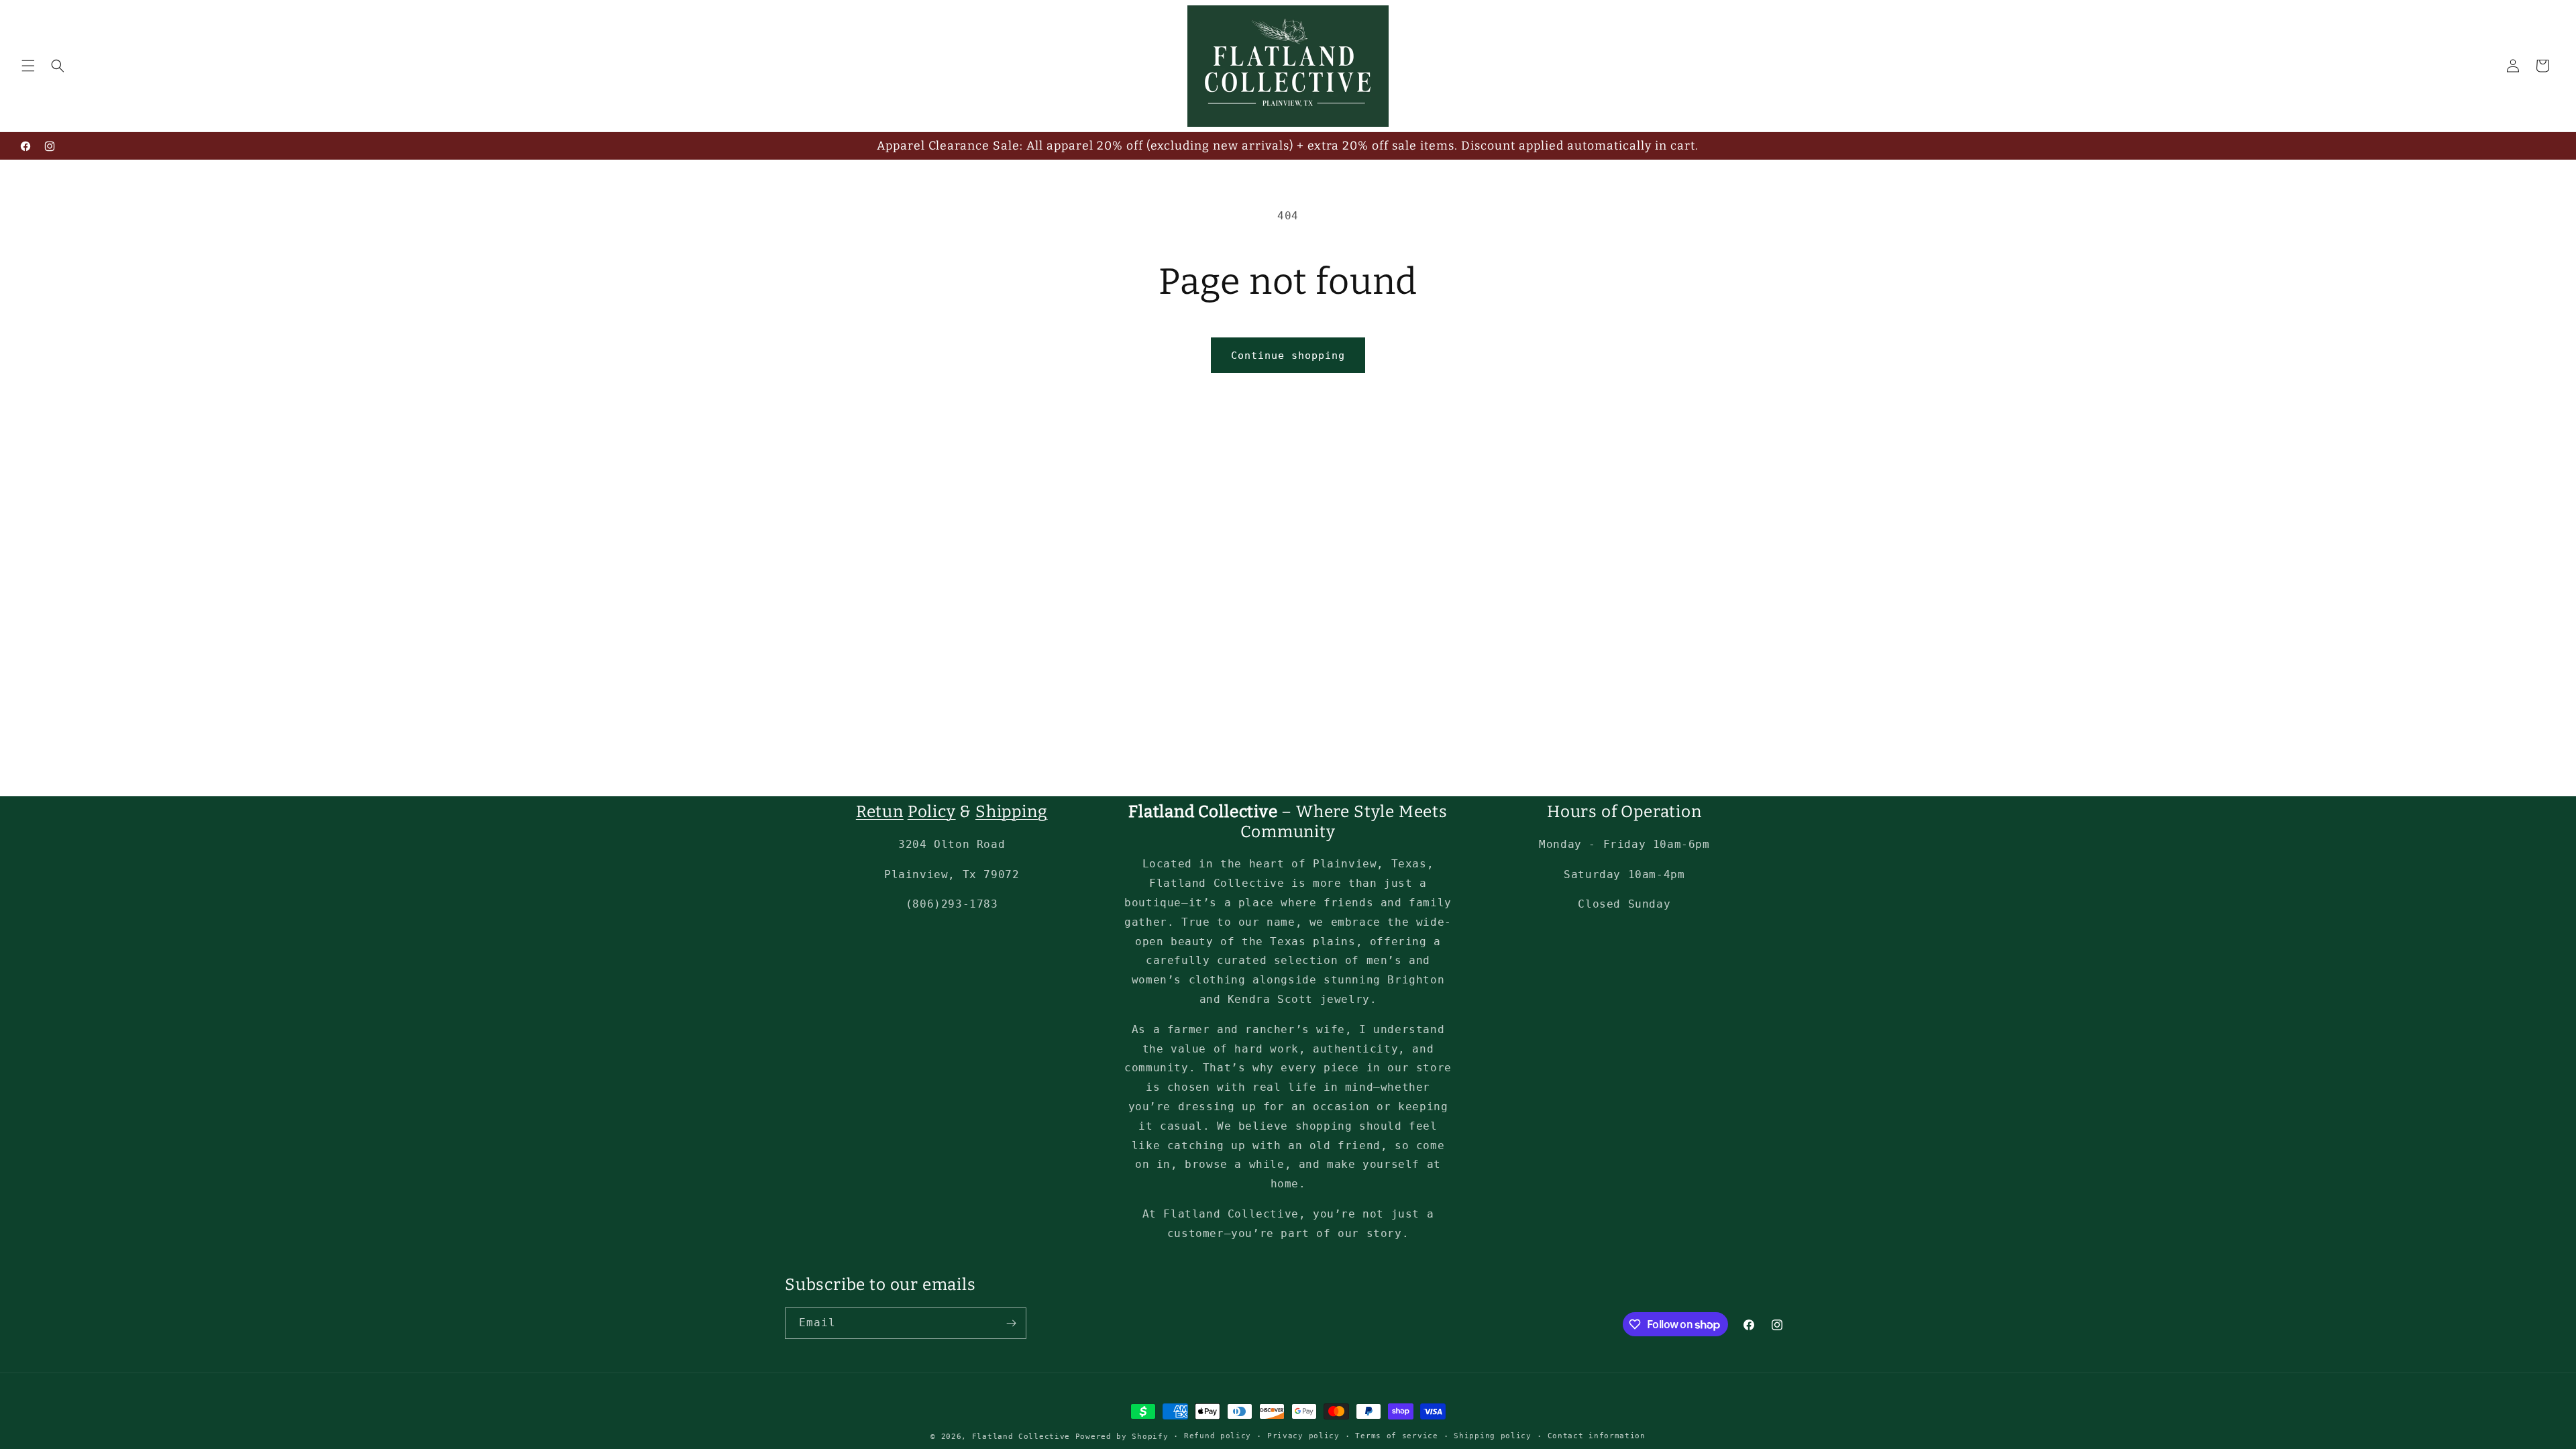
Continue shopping (1288, 356)
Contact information (1597, 1436)
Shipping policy (1493, 1436)
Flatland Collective (1021, 1437)
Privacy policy (1303, 1436)
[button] (28, 66)
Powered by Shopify (1122, 1437)
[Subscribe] (1011, 1323)
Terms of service (1396, 1436)
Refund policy (1218, 1436)
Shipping (1011, 811)
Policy (932, 811)
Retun (880, 811)
